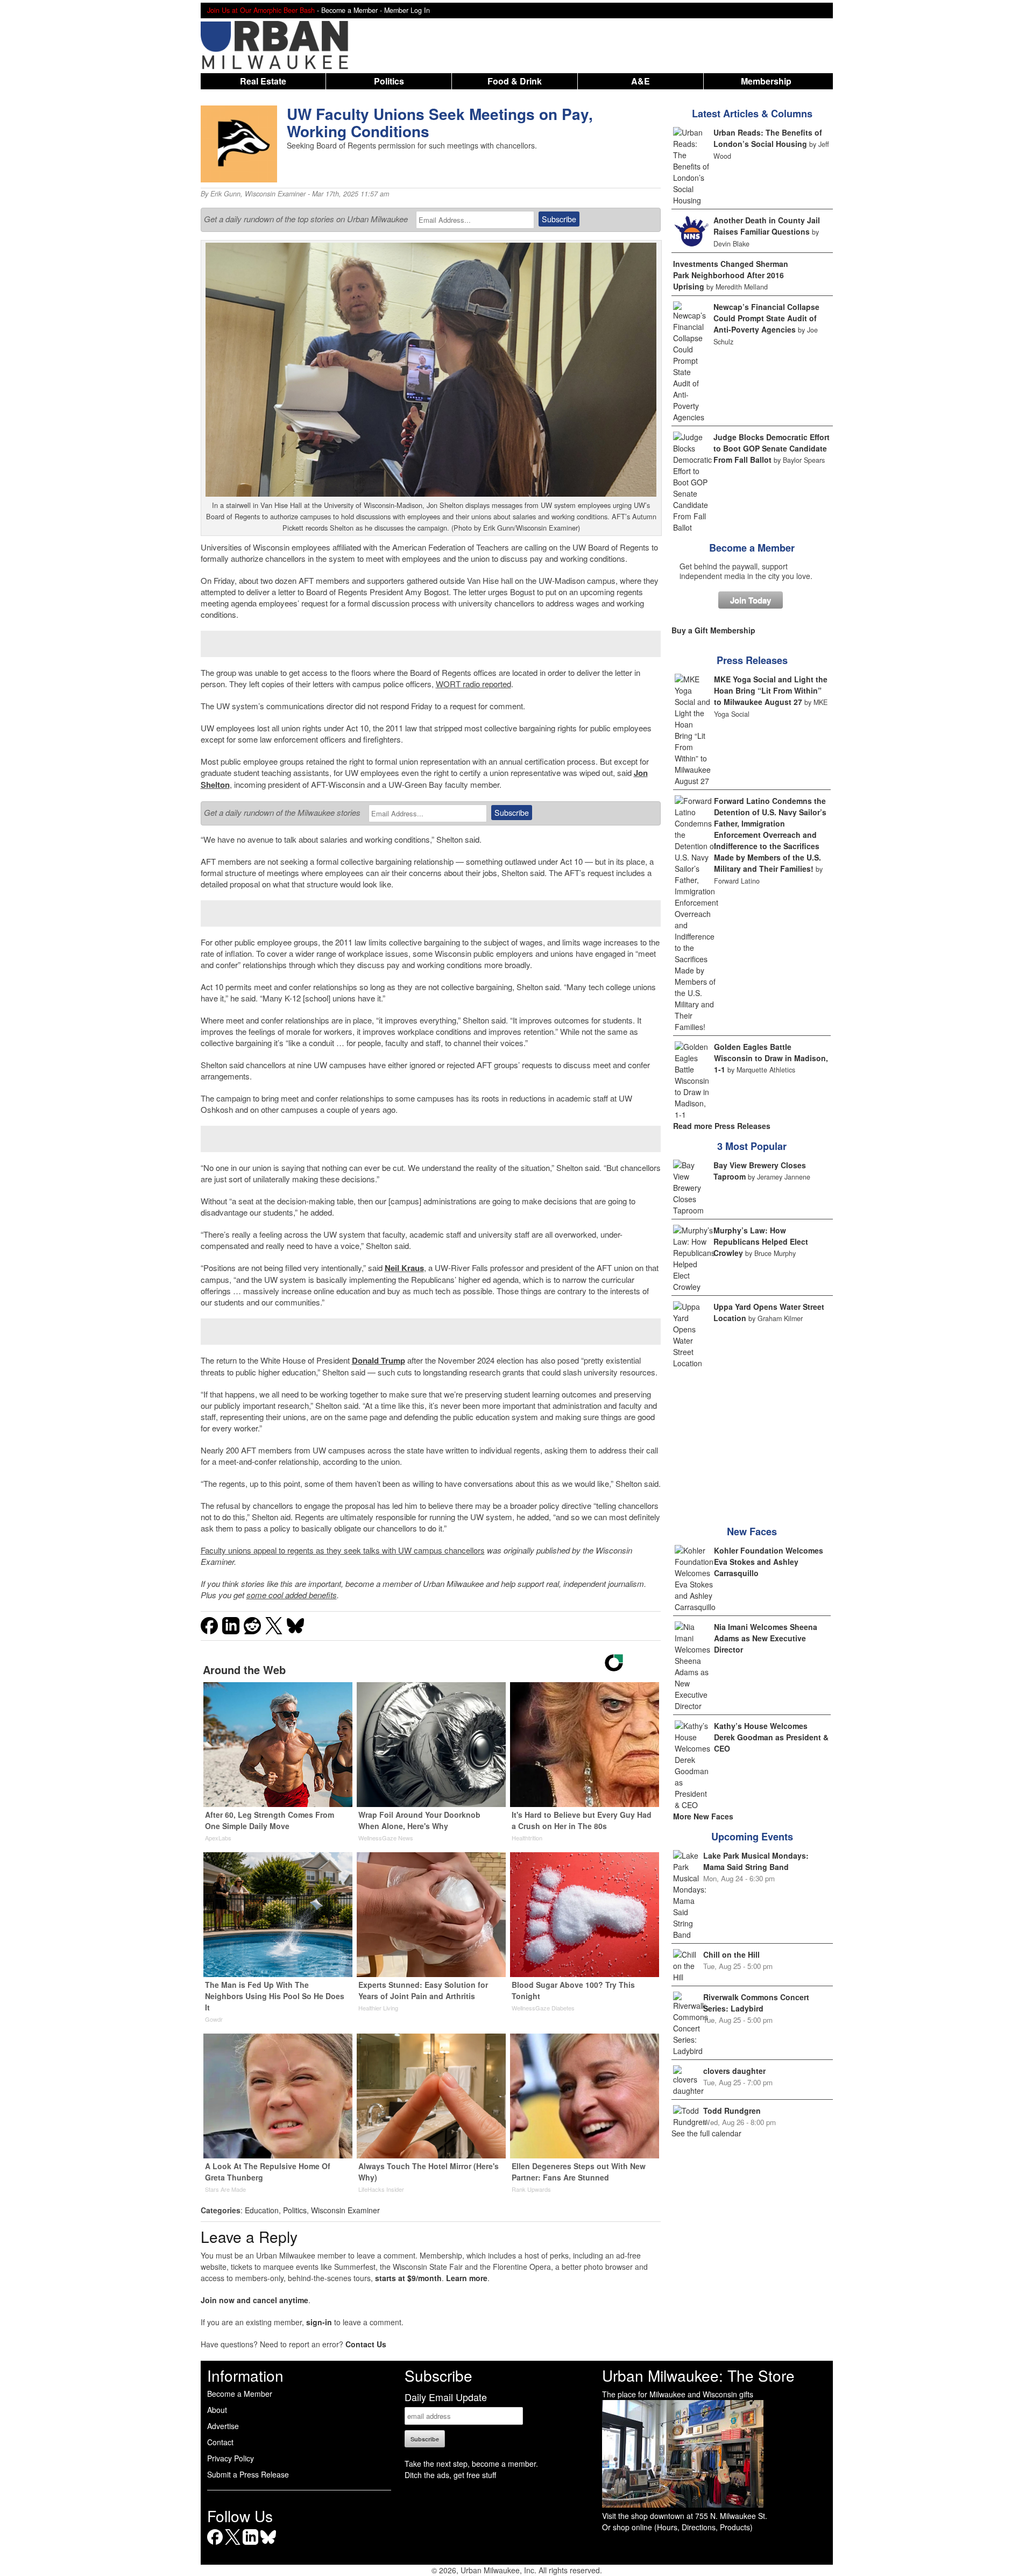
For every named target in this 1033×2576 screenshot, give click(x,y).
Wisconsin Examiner (275, 194)
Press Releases (752, 660)
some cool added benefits (292, 1595)
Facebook (215, 2545)
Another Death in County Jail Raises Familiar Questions (767, 226)
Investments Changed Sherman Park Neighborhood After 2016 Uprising (731, 275)
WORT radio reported (473, 684)
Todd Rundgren (732, 2111)
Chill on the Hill (731, 1954)
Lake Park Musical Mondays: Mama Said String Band (756, 1861)
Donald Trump (378, 1360)
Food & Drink (515, 81)
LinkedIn (250, 2545)
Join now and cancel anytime (254, 2300)
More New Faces (703, 1816)
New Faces (752, 1532)
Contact (220, 2442)
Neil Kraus (404, 1268)
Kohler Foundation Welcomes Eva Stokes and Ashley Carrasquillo (769, 1562)
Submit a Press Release (248, 2474)
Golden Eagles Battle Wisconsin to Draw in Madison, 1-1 (771, 1058)
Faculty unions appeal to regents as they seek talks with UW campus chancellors (343, 1550)
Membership (766, 81)
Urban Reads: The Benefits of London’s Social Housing (768, 138)
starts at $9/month (408, 2278)
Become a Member (752, 548)
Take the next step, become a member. (471, 2464)
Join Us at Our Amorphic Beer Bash (261, 10)
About (217, 2410)
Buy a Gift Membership (713, 630)
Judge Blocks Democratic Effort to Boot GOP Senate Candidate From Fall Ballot (772, 448)
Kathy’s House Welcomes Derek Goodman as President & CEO (771, 1737)
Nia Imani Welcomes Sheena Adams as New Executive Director (766, 1638)
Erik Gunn (225, 194)
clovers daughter (734, 2071)
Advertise (223, 2426)
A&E (641, 81)
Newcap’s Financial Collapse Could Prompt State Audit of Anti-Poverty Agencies (766, 318)
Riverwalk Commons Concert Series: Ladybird (756, 2003)
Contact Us (366, 2344)
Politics (389, 81)
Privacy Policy (231, 2458)
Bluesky (268, 2545)
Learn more (467, 2278)
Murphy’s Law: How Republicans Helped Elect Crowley (761, 1241)
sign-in (319, 2322)
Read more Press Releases (722, 1126)
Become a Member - (353, 10)
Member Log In (407, 10)
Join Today (751, 600)
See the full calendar (706, 2133)
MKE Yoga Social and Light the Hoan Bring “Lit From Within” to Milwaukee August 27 (771, 690)
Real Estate (263, 81)
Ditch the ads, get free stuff (450, 2475)
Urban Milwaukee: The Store (698, 2375)
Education (262, 2210)
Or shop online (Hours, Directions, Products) (677, 2527)
